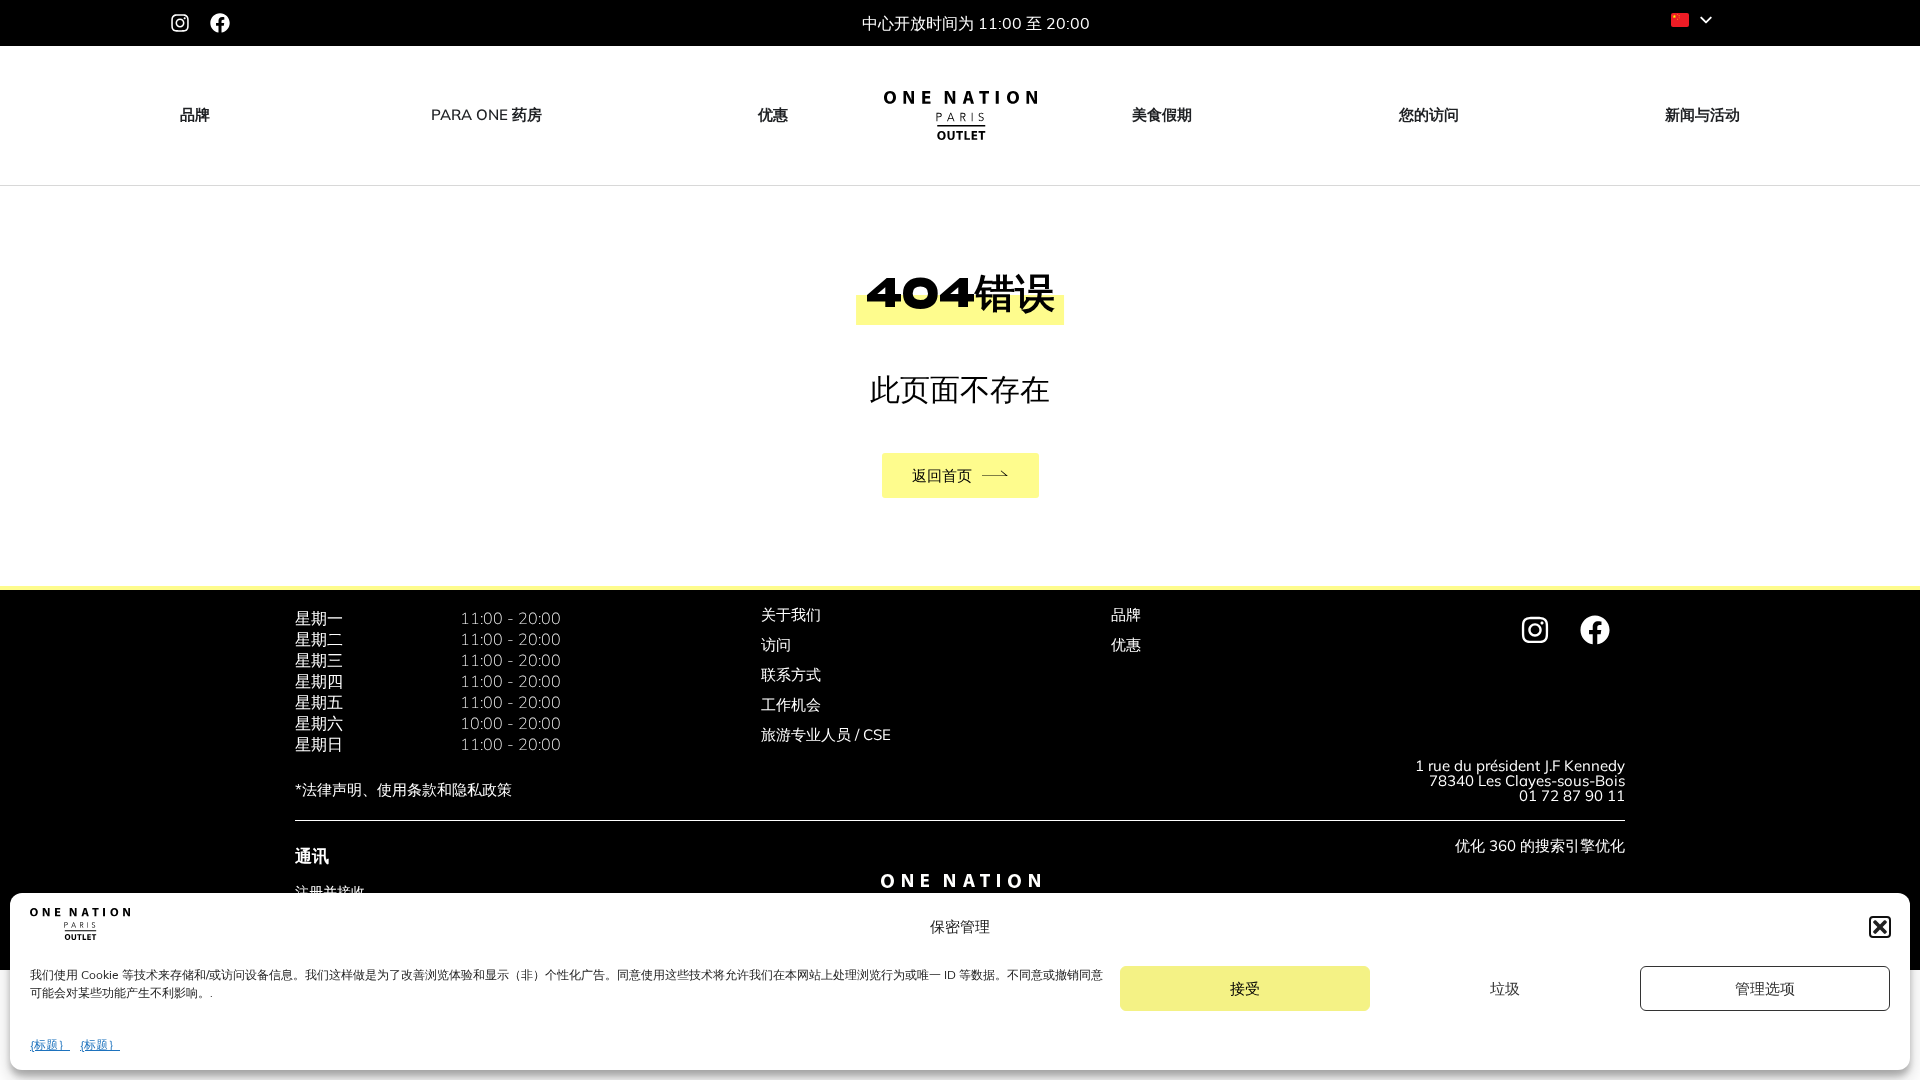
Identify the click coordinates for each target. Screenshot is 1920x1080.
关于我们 (791, 614)
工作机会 (791, 704)
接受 (1245, 988)
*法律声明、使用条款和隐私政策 (403, 789)
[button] (1880, 927)
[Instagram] (180, 23)
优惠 (1126, 644)
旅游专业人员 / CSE (826, 734)
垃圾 (1505, 988)
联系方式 (791, 674)
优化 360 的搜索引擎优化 (1540, 845)
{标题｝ (50, 1044)
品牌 (1126, 614)
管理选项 (1765, 988)
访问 (776, 644)
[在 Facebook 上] (220, 23)
